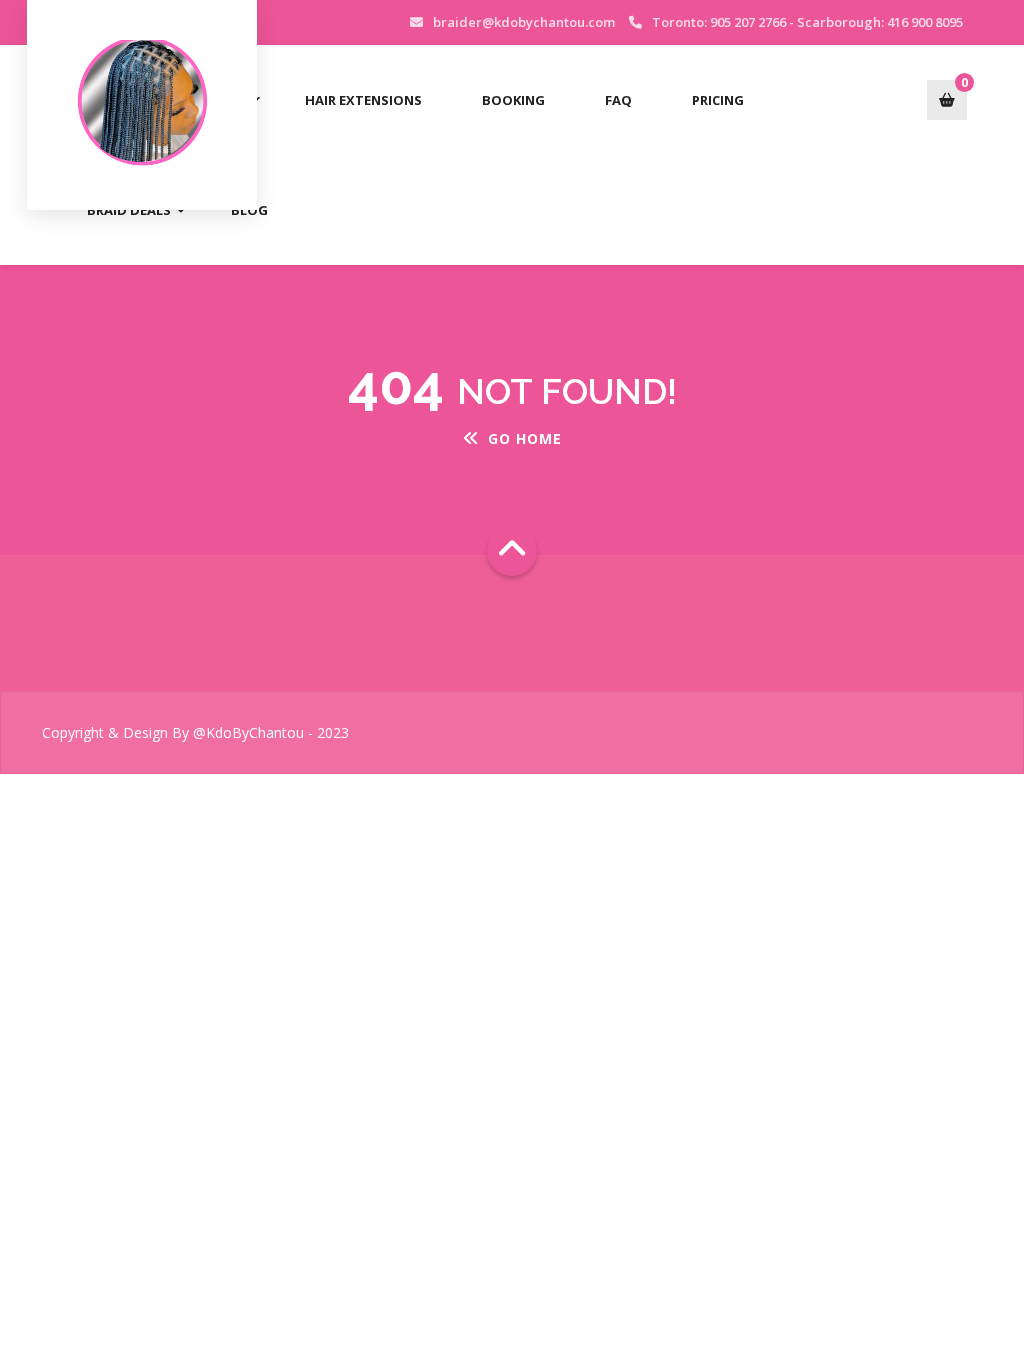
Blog (249, 210)
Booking (513, 100)
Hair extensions (363, 100)
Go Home (525, 438)
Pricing (718, 100)
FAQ (618, 100)
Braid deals (129, 210)
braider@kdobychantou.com (524, 22)
